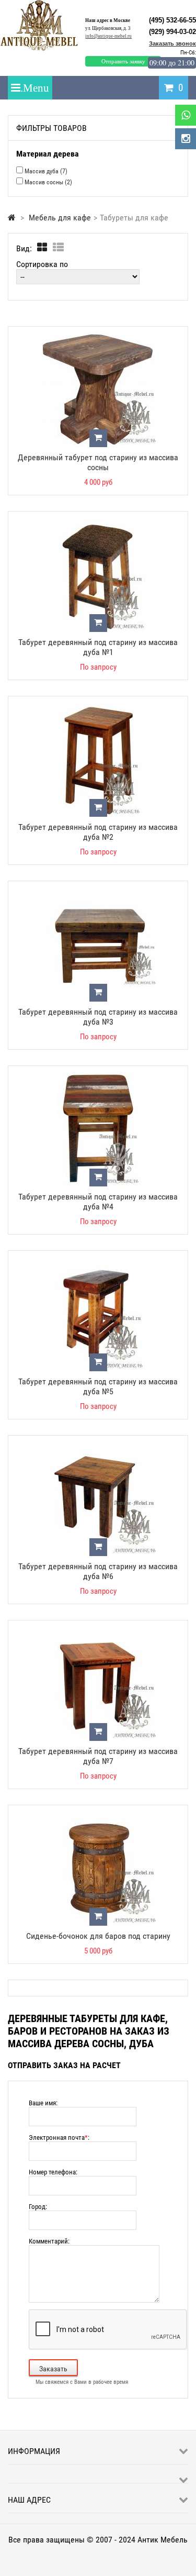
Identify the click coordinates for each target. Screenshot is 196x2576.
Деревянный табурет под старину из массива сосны (98, 462)
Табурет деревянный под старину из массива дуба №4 (98, 1202)
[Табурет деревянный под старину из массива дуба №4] (98, 1076)
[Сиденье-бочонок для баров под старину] (98, 1816)
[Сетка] (42, 248)
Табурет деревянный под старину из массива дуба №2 (98, 832)
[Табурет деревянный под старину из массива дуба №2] (98, 707)
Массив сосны (48, 182)
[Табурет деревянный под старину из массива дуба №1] (98, 522)
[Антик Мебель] (43, 49)
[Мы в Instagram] (186, 139)
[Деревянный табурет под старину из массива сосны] (98, 337)
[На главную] (12, 218)
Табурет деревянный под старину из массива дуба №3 (98, 1017)
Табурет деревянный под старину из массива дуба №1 (98, 647)
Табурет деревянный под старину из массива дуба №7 (98, 1756)
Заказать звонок (172, 43)
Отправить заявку (123, 61)
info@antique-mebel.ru (108, 36)
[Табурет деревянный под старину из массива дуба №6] (98, 1446)
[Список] (58, 248)
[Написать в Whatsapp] (186, 115)
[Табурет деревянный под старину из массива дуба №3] (98, 891)
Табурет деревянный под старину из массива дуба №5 (98, 1386)
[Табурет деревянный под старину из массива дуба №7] (98, 1631)
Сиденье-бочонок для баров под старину (98, 1936)
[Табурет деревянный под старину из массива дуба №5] (98, 1261)
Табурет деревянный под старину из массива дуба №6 (98, 1571)
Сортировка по (42, 264)
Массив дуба (46, 171)
